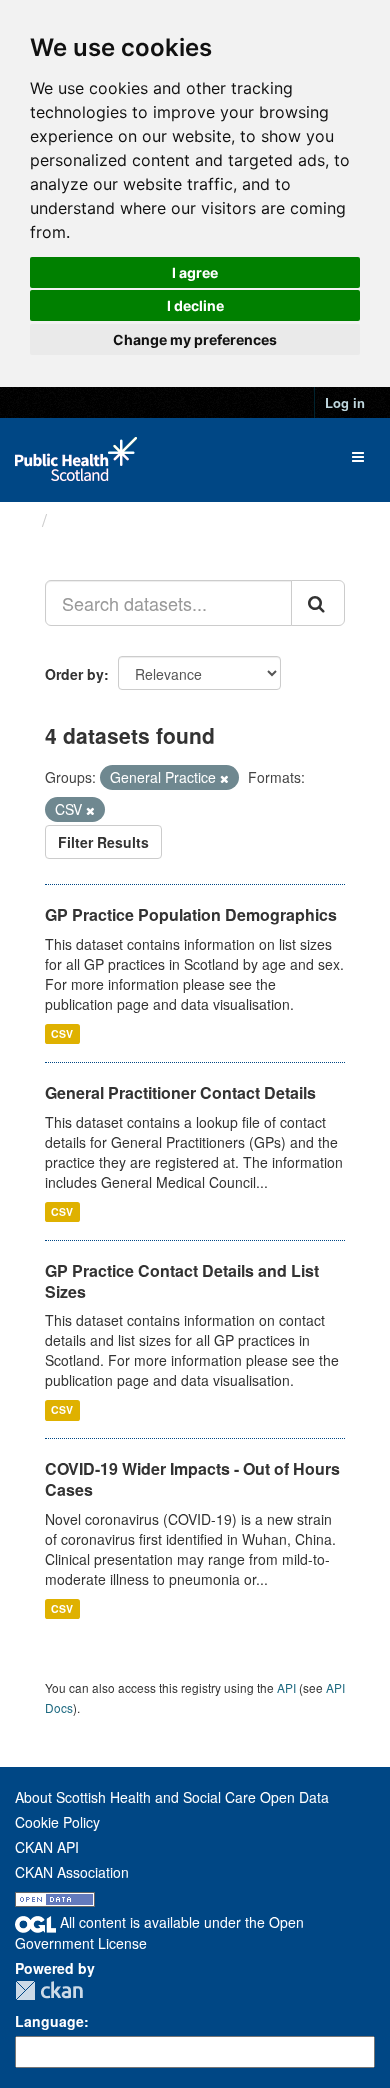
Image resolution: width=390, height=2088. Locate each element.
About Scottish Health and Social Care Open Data (172, 1797)
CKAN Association (72, 1872)
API (286, 1687)
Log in (345, 402)
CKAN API (47, 1847)
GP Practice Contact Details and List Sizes (182, 1281)
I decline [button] (195, 305)
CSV (62, 1033)
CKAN (49, 1990)
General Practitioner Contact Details (180, 1092)
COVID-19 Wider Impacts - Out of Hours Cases (192, 1479)
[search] (318, 603)
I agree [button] (195, 272)
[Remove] (224, 778)
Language (49, 2021)
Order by (74, 674)
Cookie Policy (57, 1822)
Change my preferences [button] (195, 339)
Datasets (94, 520)
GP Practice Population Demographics (191, 914)
